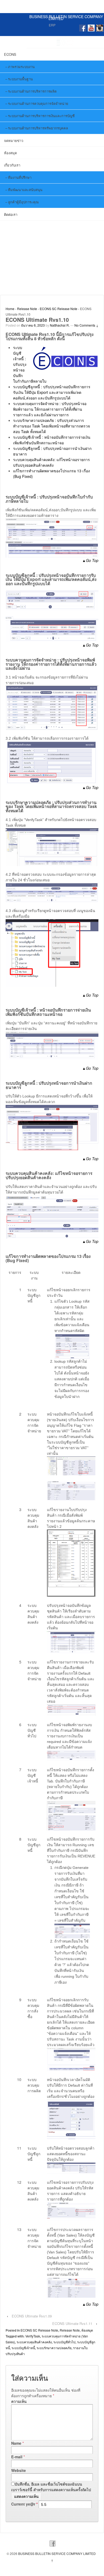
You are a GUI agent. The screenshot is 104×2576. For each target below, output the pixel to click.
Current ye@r (24, 2504)
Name (16, 2443)
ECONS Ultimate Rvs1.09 (32, 2316)
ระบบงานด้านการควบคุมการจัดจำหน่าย (38, 103)
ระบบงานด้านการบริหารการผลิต (32, 91)
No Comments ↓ (86, 325)
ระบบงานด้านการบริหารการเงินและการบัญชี (41, 116)
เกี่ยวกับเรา (12, 165)
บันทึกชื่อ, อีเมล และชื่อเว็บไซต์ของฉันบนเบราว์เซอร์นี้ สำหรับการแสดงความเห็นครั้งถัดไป (51, 2487)
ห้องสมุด (10, 153)
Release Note (27, 309)
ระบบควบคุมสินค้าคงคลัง (34, 2342)
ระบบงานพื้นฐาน (20, 79)
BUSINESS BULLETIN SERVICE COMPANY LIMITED (66, 17)
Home (10, 309)
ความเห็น (19, 2401)
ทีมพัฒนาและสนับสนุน (25, 190)
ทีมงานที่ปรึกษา (20, 177)
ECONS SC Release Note (59, 309)
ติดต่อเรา (11, 214)
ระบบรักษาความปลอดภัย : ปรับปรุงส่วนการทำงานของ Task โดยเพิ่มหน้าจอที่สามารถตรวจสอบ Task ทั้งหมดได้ (51, 426)
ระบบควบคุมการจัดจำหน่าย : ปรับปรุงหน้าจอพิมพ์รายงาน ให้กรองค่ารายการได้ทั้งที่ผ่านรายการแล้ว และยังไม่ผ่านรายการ (50, 409)
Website (19, 2470)
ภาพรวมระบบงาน (21, 67)
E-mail (17, 2457)
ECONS (10, 54)
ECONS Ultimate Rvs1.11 (72, 2323)
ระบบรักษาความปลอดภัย (54, 2348)
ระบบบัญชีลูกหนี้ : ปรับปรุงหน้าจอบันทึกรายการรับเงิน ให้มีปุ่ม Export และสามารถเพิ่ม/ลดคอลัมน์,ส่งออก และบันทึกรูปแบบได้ (52, 392)
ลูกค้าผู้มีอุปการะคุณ (23, 202)
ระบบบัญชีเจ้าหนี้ (23, 2348)
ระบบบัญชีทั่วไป (64, 2342)
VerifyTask (33, 2336)
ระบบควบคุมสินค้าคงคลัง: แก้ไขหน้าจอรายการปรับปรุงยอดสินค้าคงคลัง (51, 462)
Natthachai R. (60, 325)
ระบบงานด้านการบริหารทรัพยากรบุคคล (38, 128)
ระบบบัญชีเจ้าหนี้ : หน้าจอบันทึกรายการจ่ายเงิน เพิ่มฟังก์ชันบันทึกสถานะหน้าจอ (52, 440)
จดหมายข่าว (14, 140)
